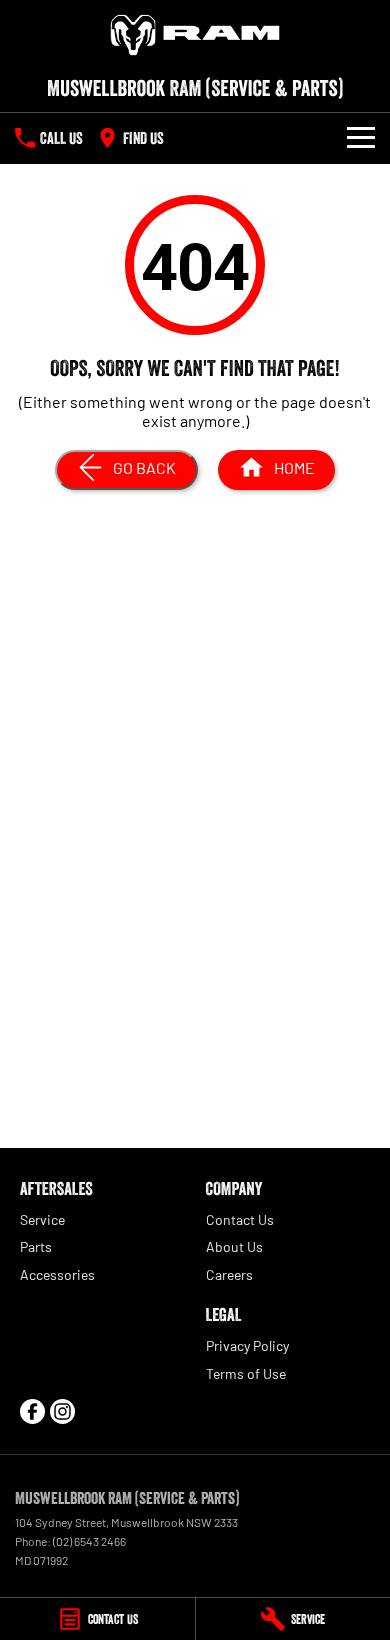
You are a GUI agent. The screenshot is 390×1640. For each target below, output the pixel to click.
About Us (234, 1246)
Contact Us (240, 1219)
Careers (229, 1274)
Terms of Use (246, 1373)
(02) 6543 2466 (89, 1541)
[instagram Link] (62, 1411)
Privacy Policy (247, 1345)
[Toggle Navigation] (361, 138)
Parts (36, 1246)
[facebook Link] (32, 1411)
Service (42, 1219)
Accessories (57, 1274)
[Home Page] (195, 35)
